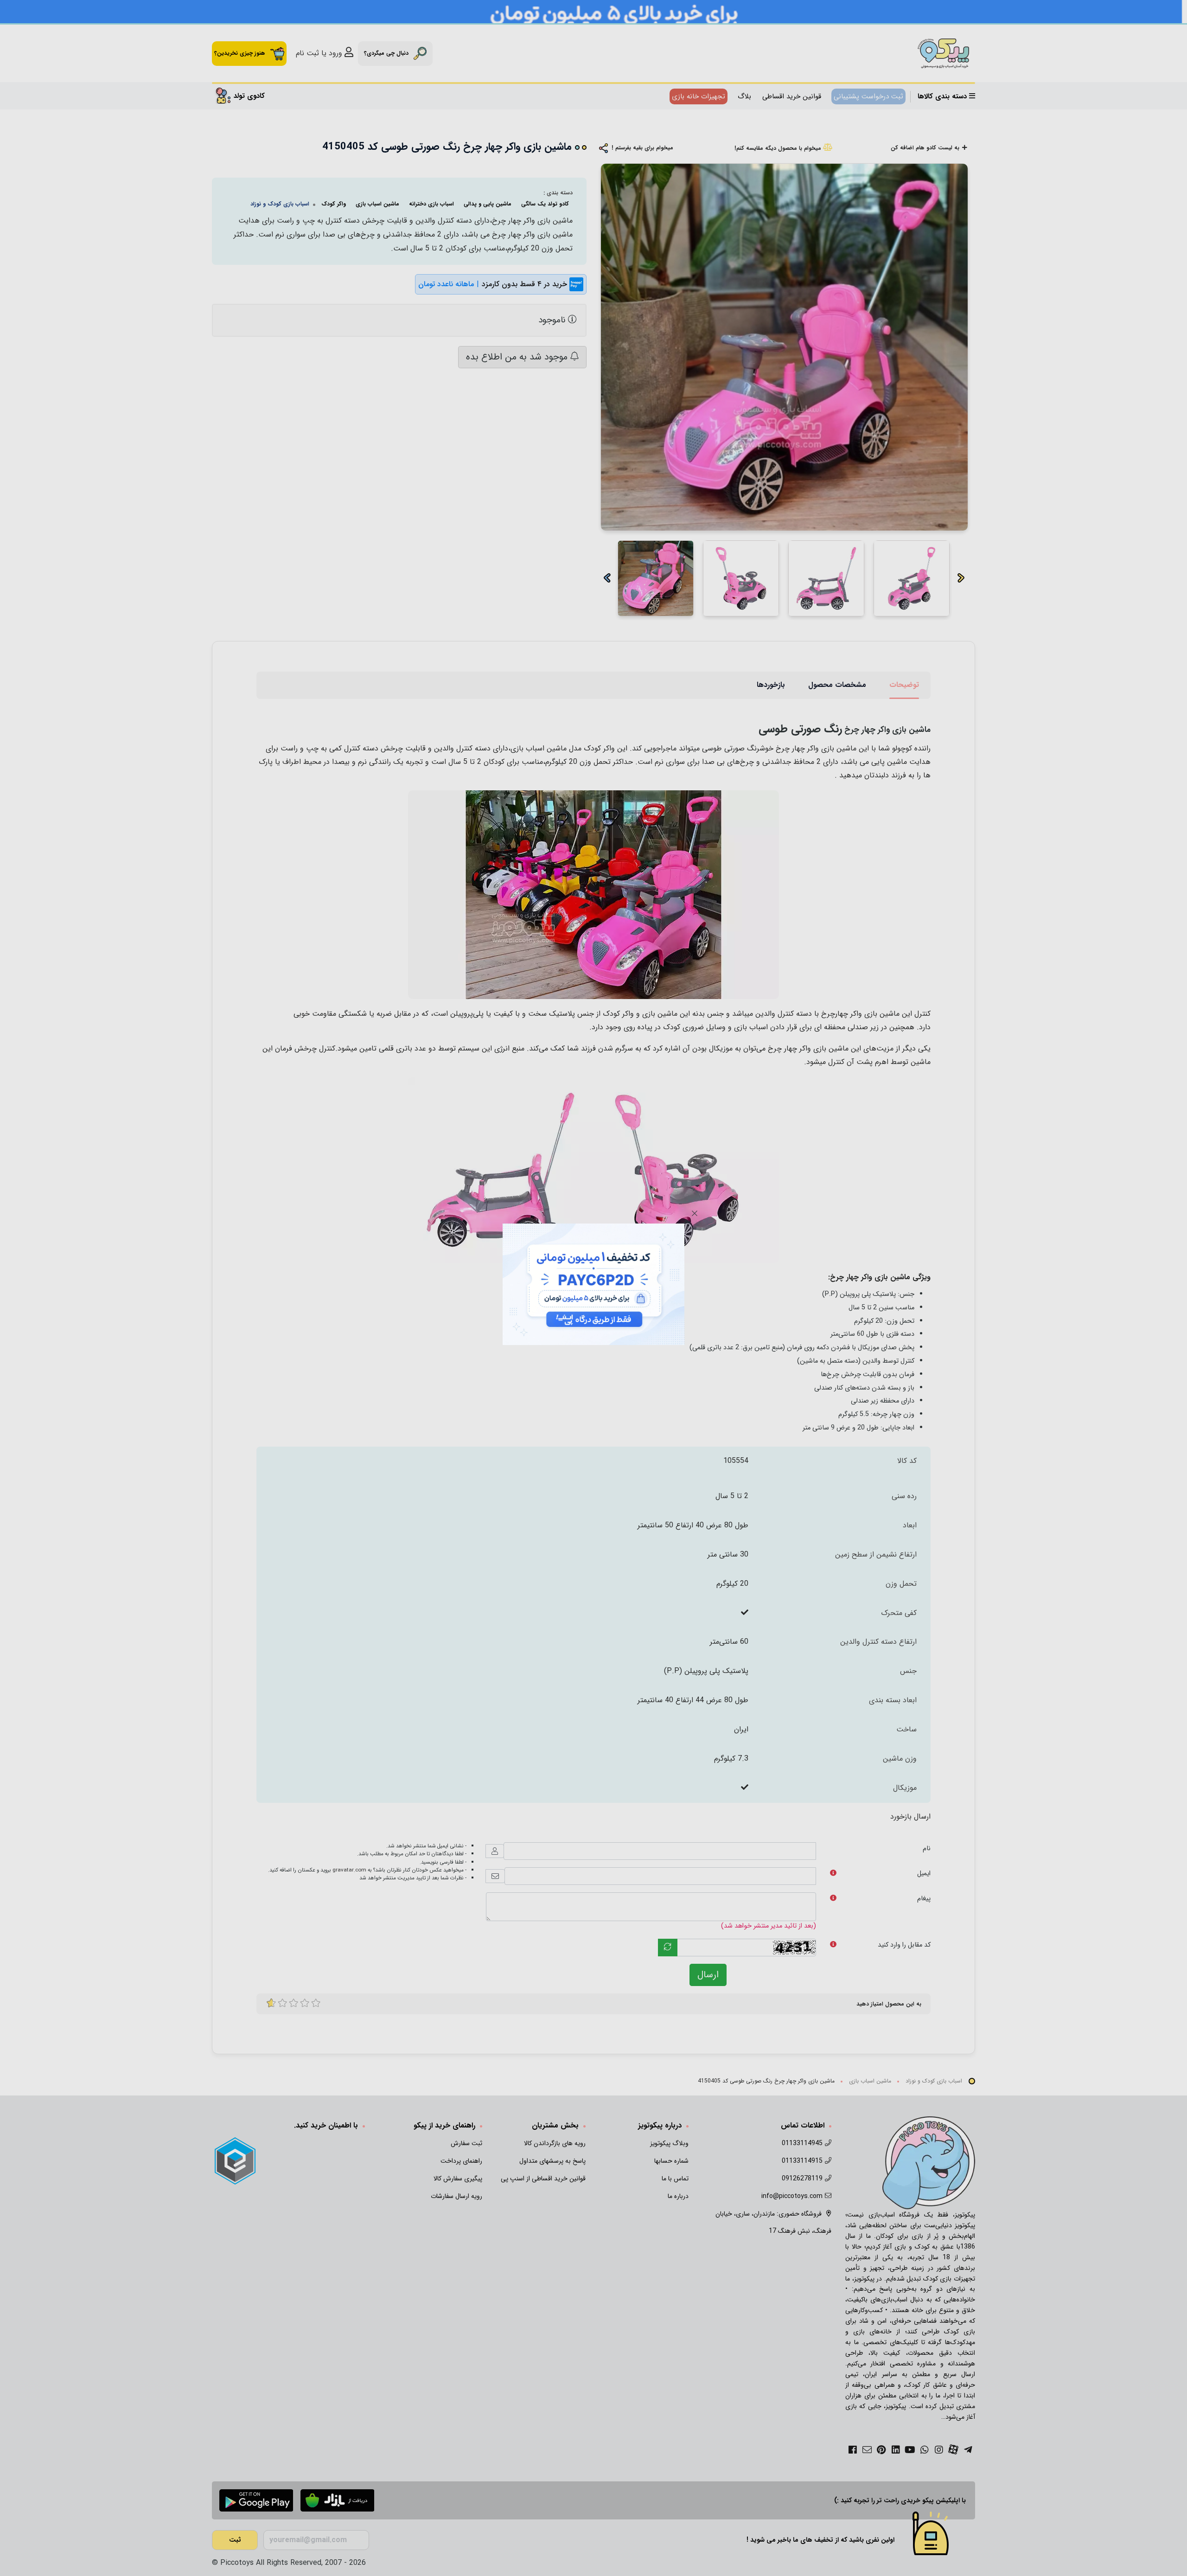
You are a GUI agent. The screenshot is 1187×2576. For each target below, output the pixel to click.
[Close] (695, 1213)
